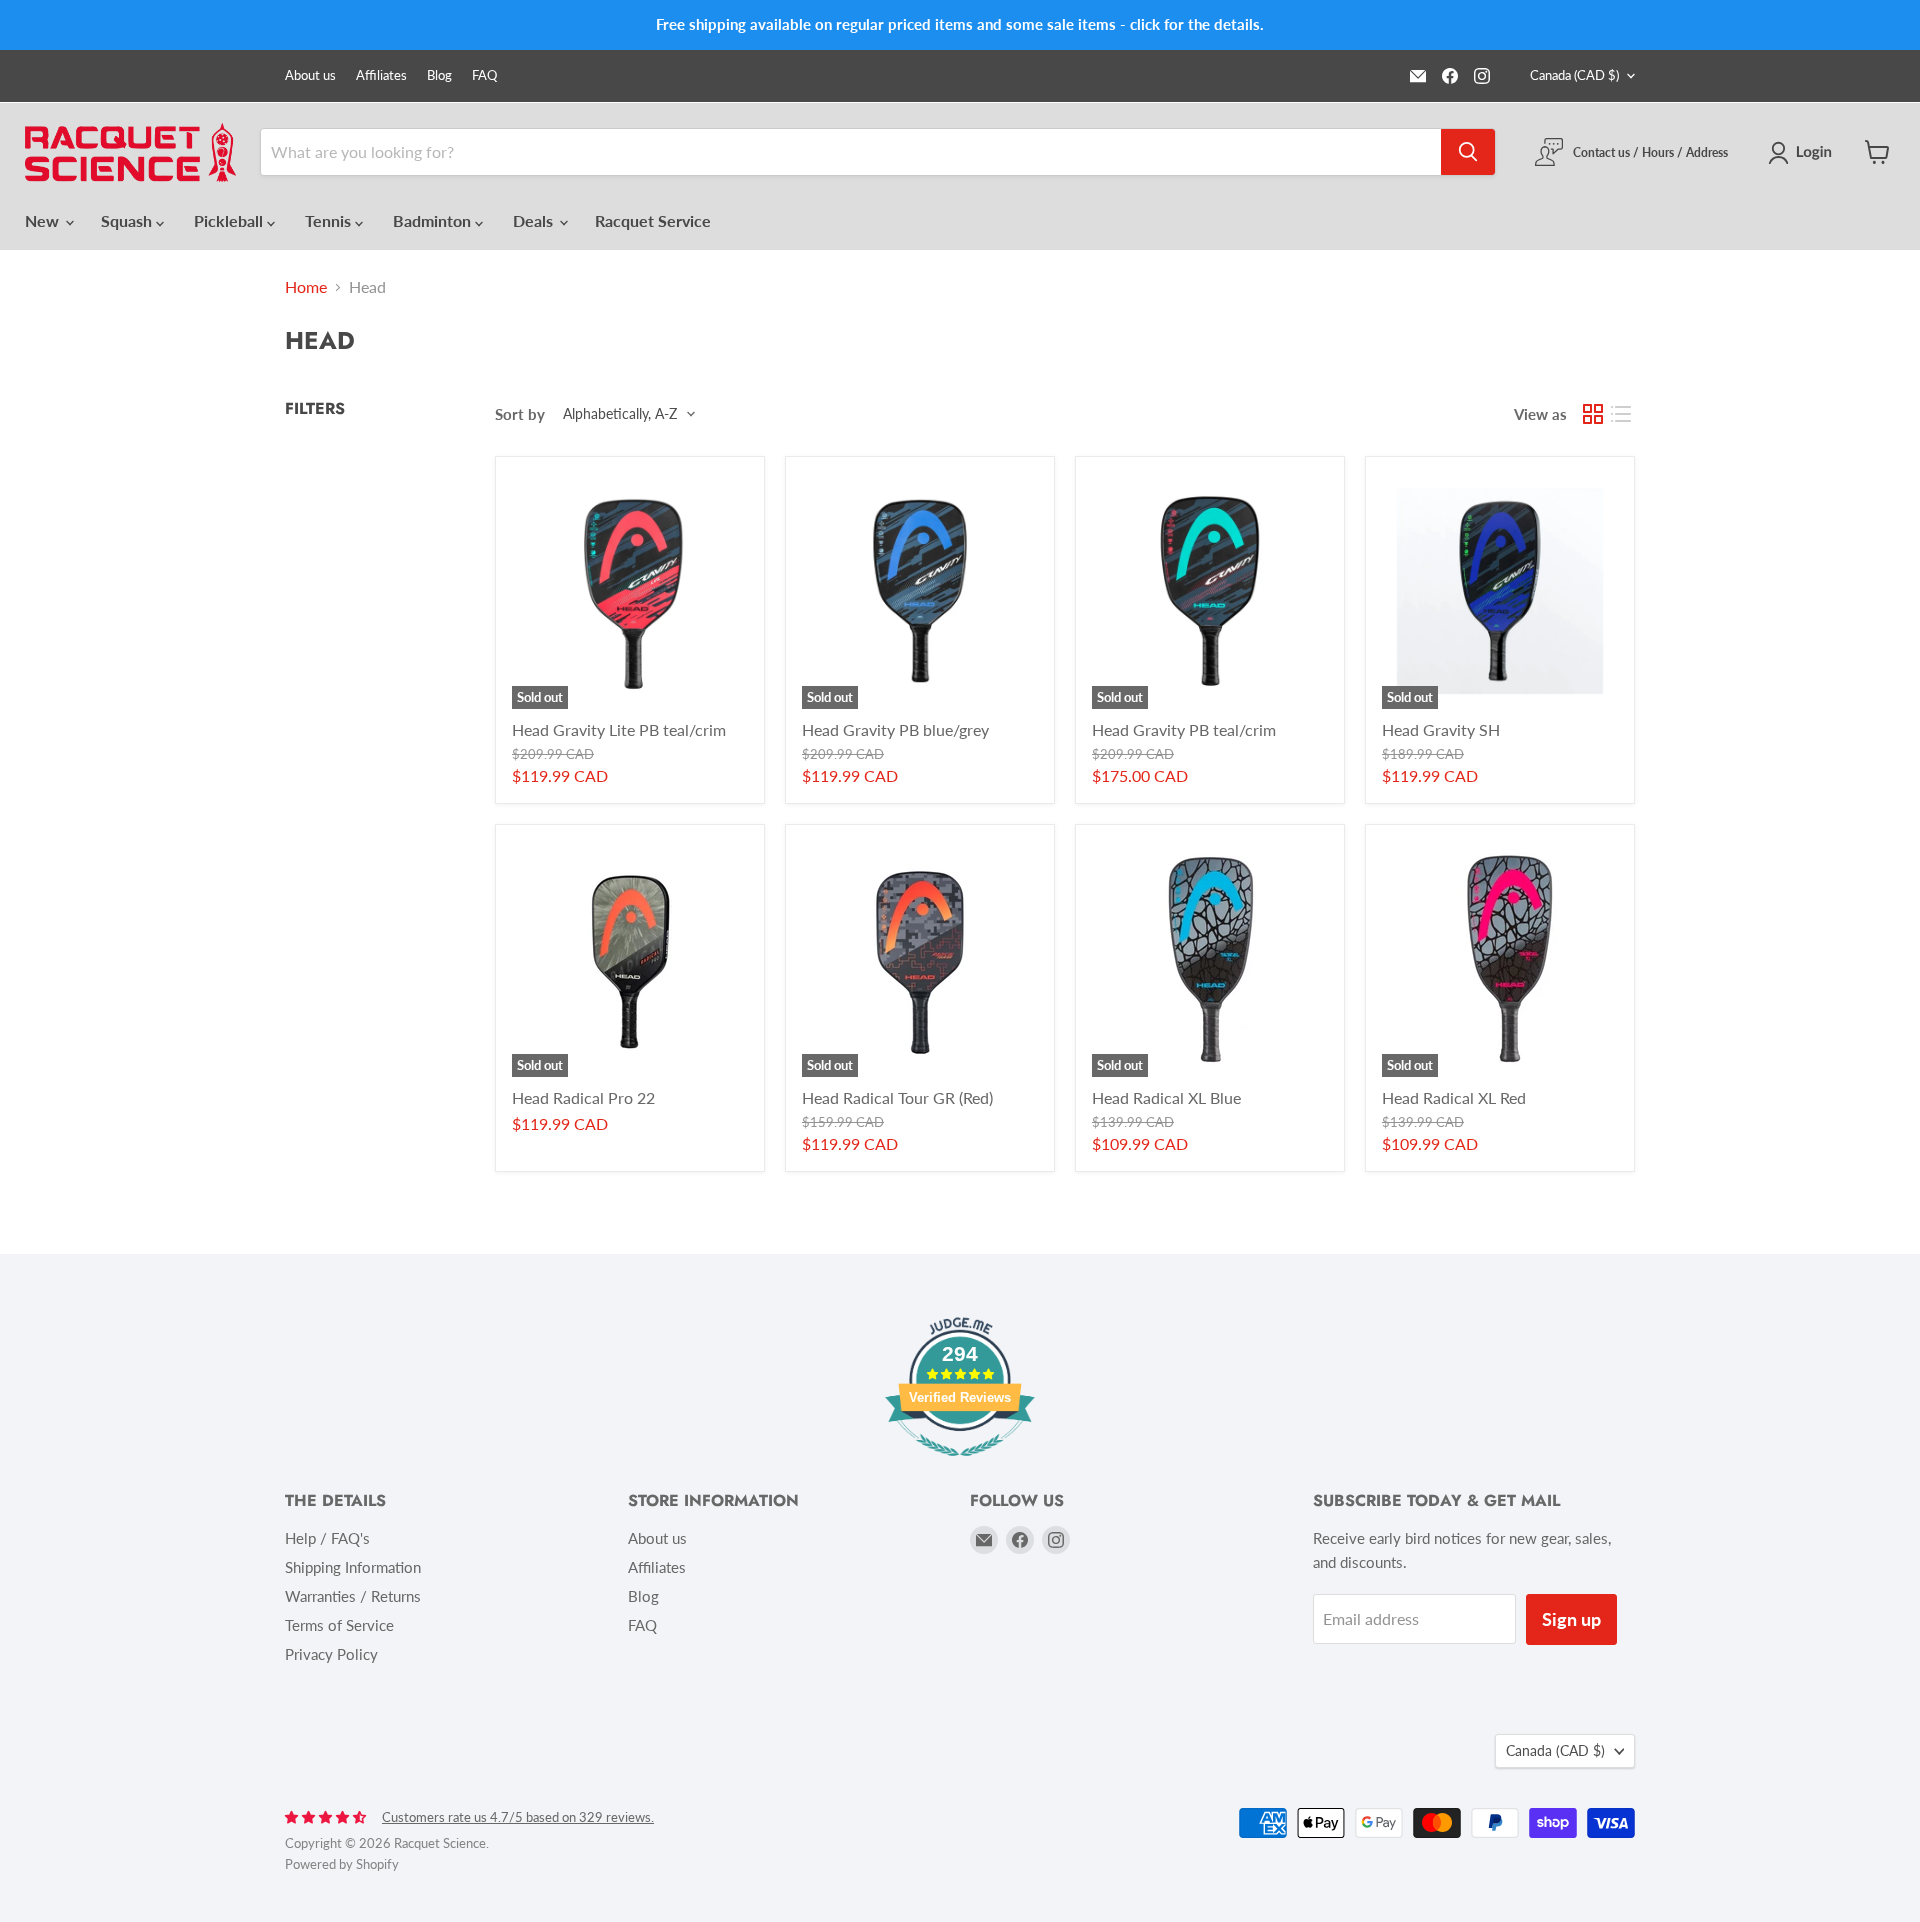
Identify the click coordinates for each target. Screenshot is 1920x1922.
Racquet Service (653, 220)
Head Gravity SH (1441, 729)
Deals (535, 220)
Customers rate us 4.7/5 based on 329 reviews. (518, 1817)
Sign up (1571, 1619)
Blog (439, 75)
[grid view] (1593, 414)
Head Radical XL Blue (1166, 1097)
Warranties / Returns (353, 1596)
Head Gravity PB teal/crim (1184, 729)
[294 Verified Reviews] (960, 1465)
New (44, 220)
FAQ (484, 75)
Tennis (330, 220)
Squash (128, 220)
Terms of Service (339, 1625)
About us (310, 75)
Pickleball (230, 220)
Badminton (434, 220)
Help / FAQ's (327, 1538)
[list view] (1621, 414)
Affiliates (381, 75)
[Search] (1468, 152)
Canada (1574, 75)
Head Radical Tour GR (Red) (897, 1097)
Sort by (520, 414)
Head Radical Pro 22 (583, 1097)
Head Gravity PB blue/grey (895, 729)
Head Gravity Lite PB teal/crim (619, 729)
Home (306, 287)
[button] (1804, 153)
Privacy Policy (331, 1654)
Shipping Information (353, 1567)
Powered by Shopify (342, 1864)
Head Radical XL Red (1454, 1097)
